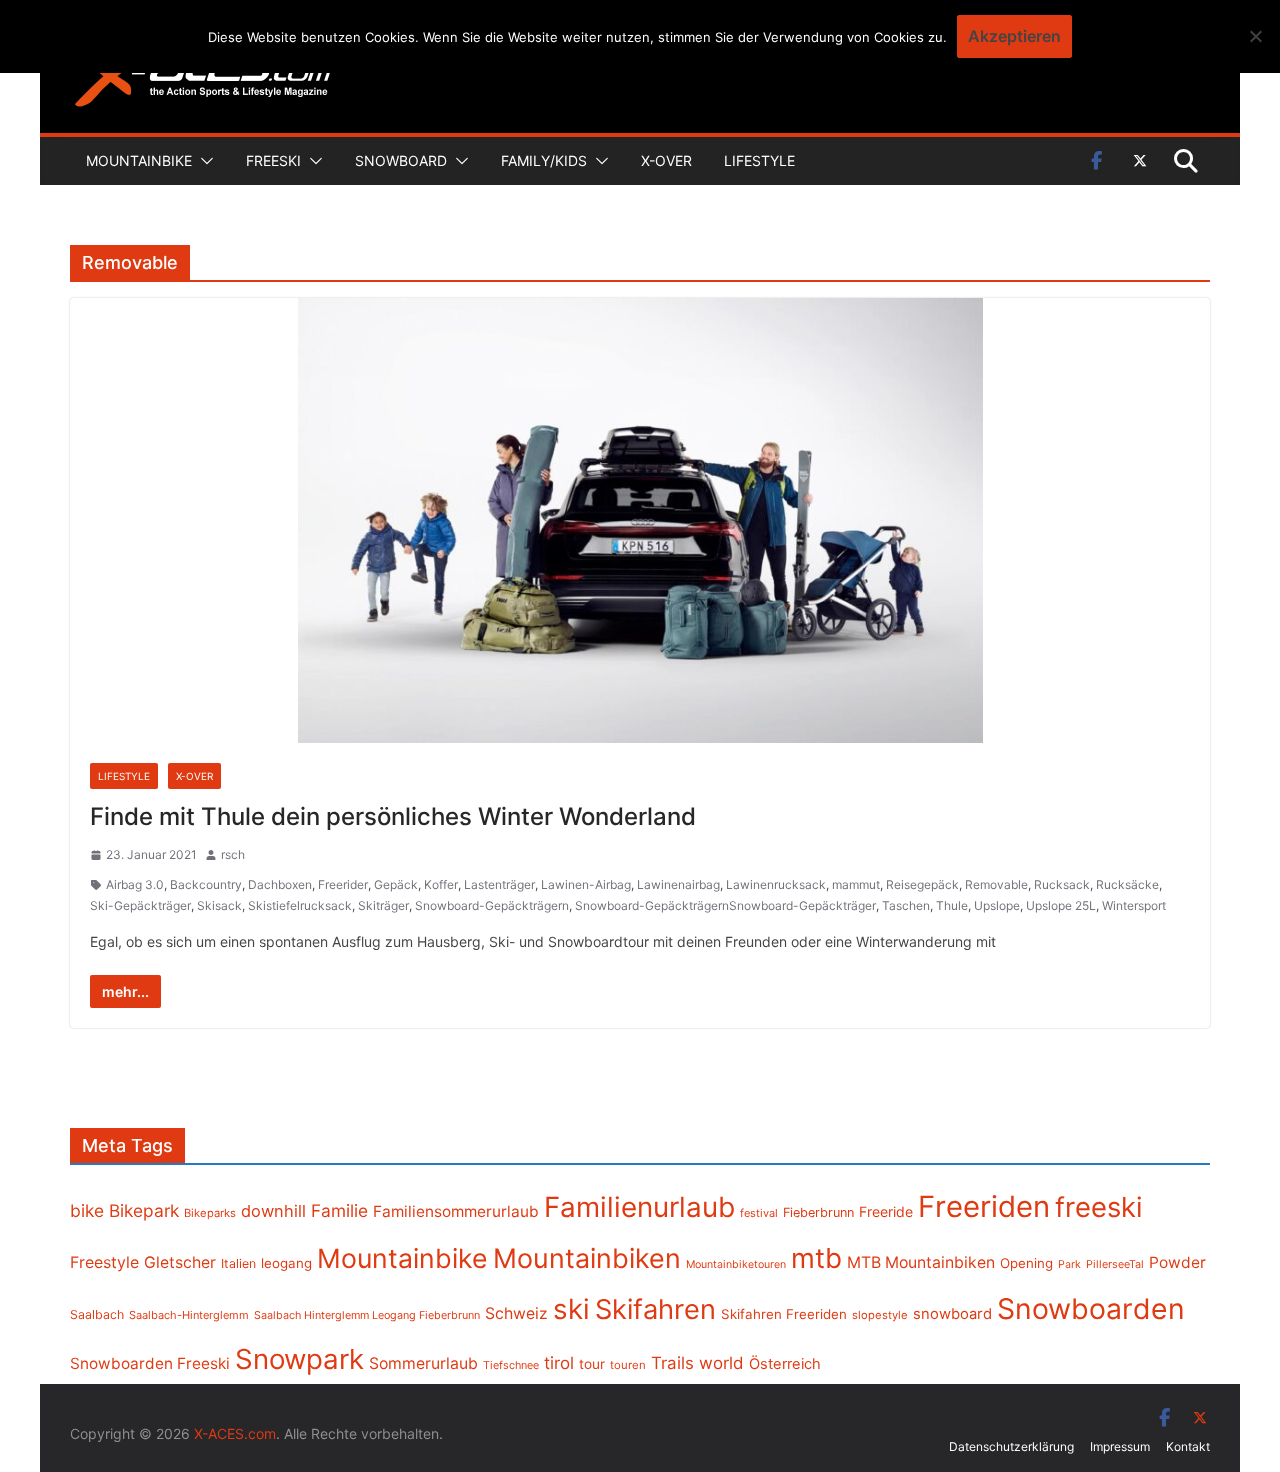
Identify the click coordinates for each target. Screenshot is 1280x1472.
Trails (672, 1363)
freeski (1099, 1207)
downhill (273, 1211)
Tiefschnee (511, 1365)
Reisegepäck (922, 884)
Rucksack (1062, 884)
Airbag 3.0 (135, 884)
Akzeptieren (1014, 36)
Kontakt (1188, 1446)
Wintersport (1134, 905)
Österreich (785, 1364)
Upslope (997, 905)
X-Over (666, 160)
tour (592, 1364)
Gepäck (396, 884)
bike (87, 1210)
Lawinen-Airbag (586, 884)
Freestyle (104, 1262)
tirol (559, 1363)
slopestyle (880, 1315)
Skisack (219, 905)
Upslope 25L (1061, 905)
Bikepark (144, 1210)
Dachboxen (280, 884)
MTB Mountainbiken (921, 1262)
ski (571, 1309)
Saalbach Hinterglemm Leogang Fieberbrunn (367, 1315)
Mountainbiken (587, 1258)
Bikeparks (210, 1213)
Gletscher (180, 1262)
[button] (203, 161)
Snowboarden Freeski (150, 1363)
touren (628, 1365)
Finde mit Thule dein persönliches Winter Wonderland (393, 816)
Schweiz (516, 1313)
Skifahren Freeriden (784, 1314)
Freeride (886, 1211)
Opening (1026, 1263)
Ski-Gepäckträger (140, 905)
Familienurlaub (639, 1207)
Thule (952, 905)
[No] (1255, 36)
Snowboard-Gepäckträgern (492, 905)
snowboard (952, 1314)
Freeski (273, 160)
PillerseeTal (1115, 1264)
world (721, 1363)
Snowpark (299, 1359)
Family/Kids (544, 160)
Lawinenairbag (678, 884)
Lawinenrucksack (776, 884)
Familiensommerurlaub (456, 1211)
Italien (238, 1263)
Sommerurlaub (423, 1363)
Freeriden (984, 1206)
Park (1069, 1264)
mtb (816, 1258)
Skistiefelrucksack (300, 905)
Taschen (906, 905)
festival (759, 1213)
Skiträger (383, 905)
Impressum (1120, 1446)
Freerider (343, 884)
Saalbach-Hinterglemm (189, 1315)
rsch (233, 854)
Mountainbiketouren (736, 1264)
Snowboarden (1091, 1309)
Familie (339, 1210)
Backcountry (206, 884)
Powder (1177, 1262)
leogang (286, 1263)
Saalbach (97, 1314)
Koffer (441, 884)
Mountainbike (139, 160)
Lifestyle (759, 160)
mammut (856, 884)
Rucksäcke (1127, 884)
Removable (996, 884)
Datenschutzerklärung (1011, 1446)
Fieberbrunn (818, 1212)
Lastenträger (499, 884)
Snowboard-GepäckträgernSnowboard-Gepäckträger (725, 905)
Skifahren (655, 1309)
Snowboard (401, 160)
